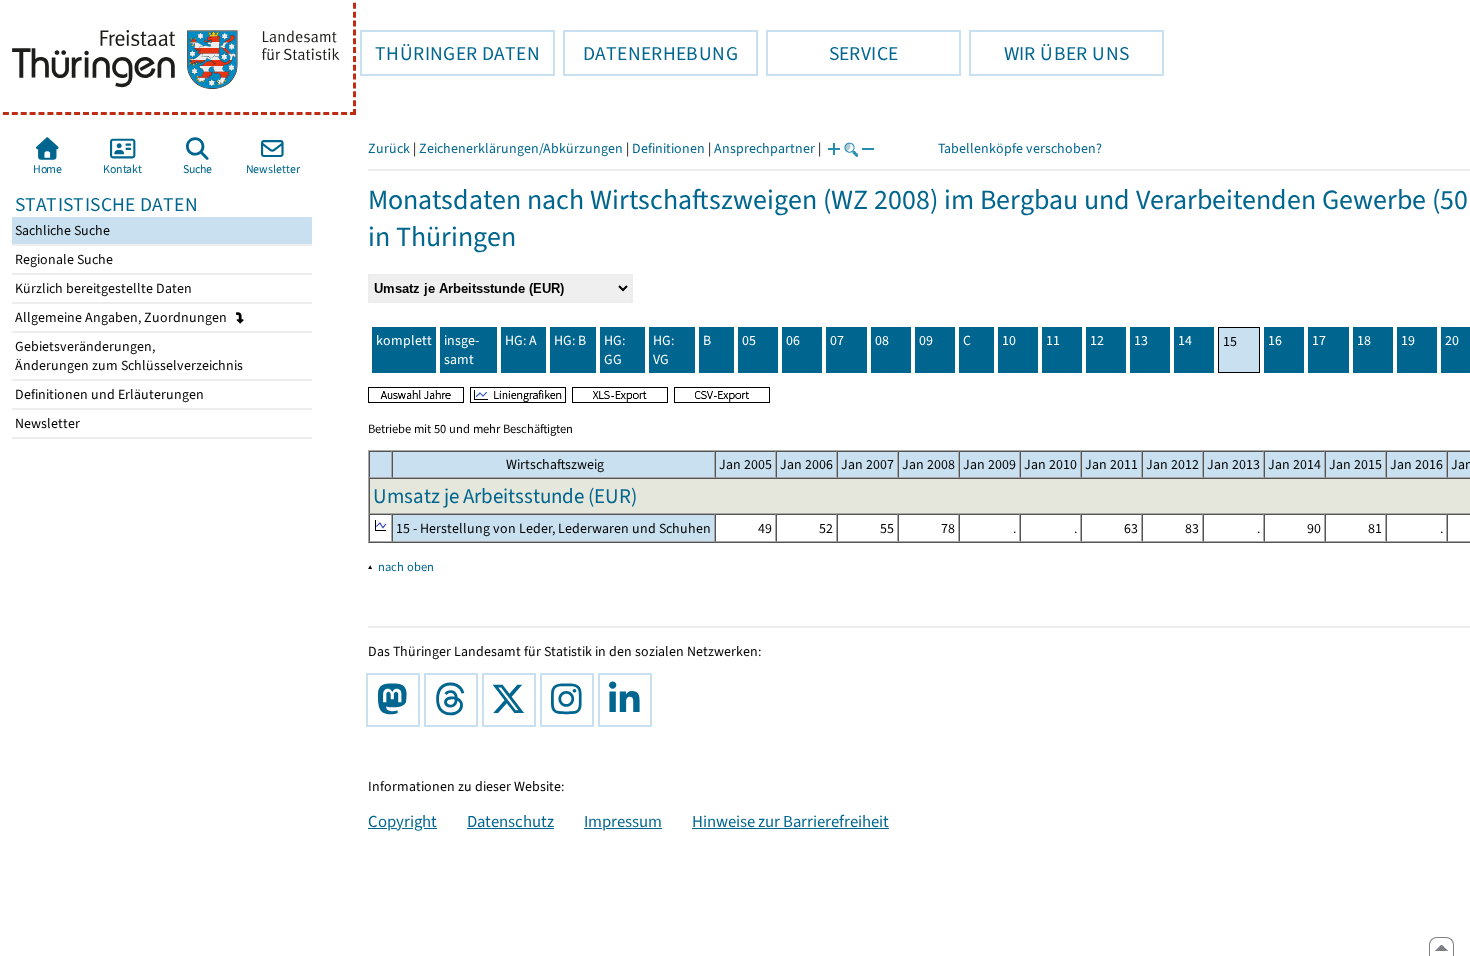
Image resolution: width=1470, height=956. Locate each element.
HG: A (521, 340)
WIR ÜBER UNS (1049, 53)
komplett (404, 340)
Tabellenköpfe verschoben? (1020, 148)
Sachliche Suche (61, 230)
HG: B (570, 340)
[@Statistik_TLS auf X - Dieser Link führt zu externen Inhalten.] (513, 700)
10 (1009, 340)
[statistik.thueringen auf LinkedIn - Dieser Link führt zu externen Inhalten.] (629, 700)
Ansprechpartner (764, 148)
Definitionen (668, 148)
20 (1452, 340)
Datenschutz (510, 821)
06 (793, 340)
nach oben (406, 566)
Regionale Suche (62, 259)
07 (837, 340)
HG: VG (663, 350)
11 (1053, 340)
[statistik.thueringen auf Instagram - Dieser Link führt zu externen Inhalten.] (571, 700)
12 (1097, 340)
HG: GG (614, 350)
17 (1319, 340)
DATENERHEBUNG (650, 53)
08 (882, 340)
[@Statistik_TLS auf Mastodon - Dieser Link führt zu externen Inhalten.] (397, 700)
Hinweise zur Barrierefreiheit (790, 821)
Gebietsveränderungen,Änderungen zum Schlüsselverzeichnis (127, 356)
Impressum (623, 821)
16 (1275, 340)
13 (1141, 340)
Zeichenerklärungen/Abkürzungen (521, 148)
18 (1364, 340)
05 (749, 340)
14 (1185, 340)
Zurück (389, 148)
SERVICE (832, 53)
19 (1408, 340)
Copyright (402, 821)
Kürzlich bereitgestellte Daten (102, 288)
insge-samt (461, 350)
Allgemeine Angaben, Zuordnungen (122, 317)
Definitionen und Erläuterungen (108, 394)
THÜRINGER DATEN (450, 53)
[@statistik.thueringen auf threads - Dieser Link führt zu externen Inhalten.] (455, 700)
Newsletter (46, 423)
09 (926, 340)
